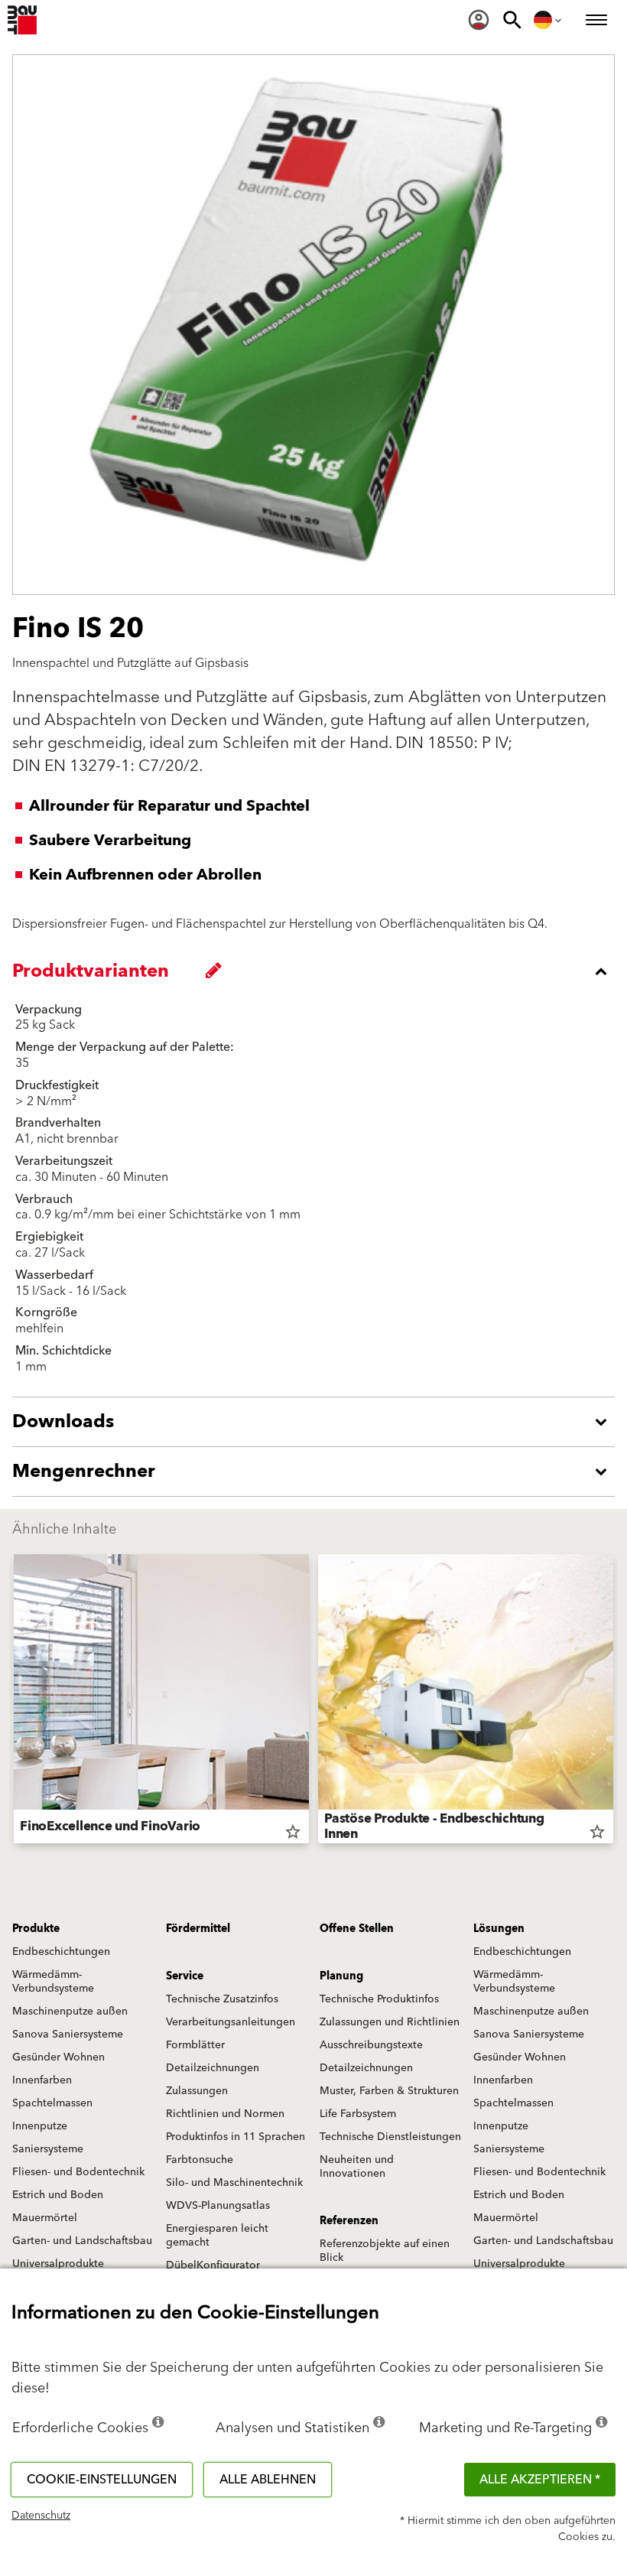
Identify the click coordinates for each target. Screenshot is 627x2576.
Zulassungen (197, 2091)
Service (185, 1976)
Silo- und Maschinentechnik (234, 2183)
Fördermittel (198, 1929)
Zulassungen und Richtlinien (390, 2022)
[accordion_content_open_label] (317, 1422)
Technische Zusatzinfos (222, 1999)
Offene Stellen (357, 1929)
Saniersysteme (48, 2149)
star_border (293, 1832)
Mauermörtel (45, 2218)
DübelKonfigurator (213, 2265)
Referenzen (349, 2221)
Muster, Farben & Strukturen (389, 2091)
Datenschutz (41, 2516)
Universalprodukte (58, 2264)
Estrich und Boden (58, 2195)
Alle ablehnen (268, 2480)
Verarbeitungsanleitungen (231, 2022)
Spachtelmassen (52, 2103)
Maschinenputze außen (70, 2012)
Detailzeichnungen (213, 2068)
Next (613, 1702)
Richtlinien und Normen (225, 2114)
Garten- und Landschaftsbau (82, 2241)
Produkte (36, 1929)
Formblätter (195, 2045)
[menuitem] (479, 20)
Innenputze (40, 2126)
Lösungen (499, 1929)
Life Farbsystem (358, 2114)
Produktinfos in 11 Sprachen (236, 2137)
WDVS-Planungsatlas (218, 2206)
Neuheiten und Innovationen (357, 2167)
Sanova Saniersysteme (68, 2034)
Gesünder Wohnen (58, 2057)
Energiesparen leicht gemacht (217, 2236)
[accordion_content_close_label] (317, 971)
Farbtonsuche (200, 2160)
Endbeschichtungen (61, 1952)
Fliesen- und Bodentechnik (78, 2172)
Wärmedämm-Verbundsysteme (53, 1982)
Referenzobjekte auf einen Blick (385, 2251)
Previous (14, 1702)
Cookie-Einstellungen (102, 2480)
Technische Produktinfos (379, 1999)
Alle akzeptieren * (540, 2480)
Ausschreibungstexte (371, 2045)
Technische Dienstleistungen (390, 2137)
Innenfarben (42, 2080)
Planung (341, 1976)
